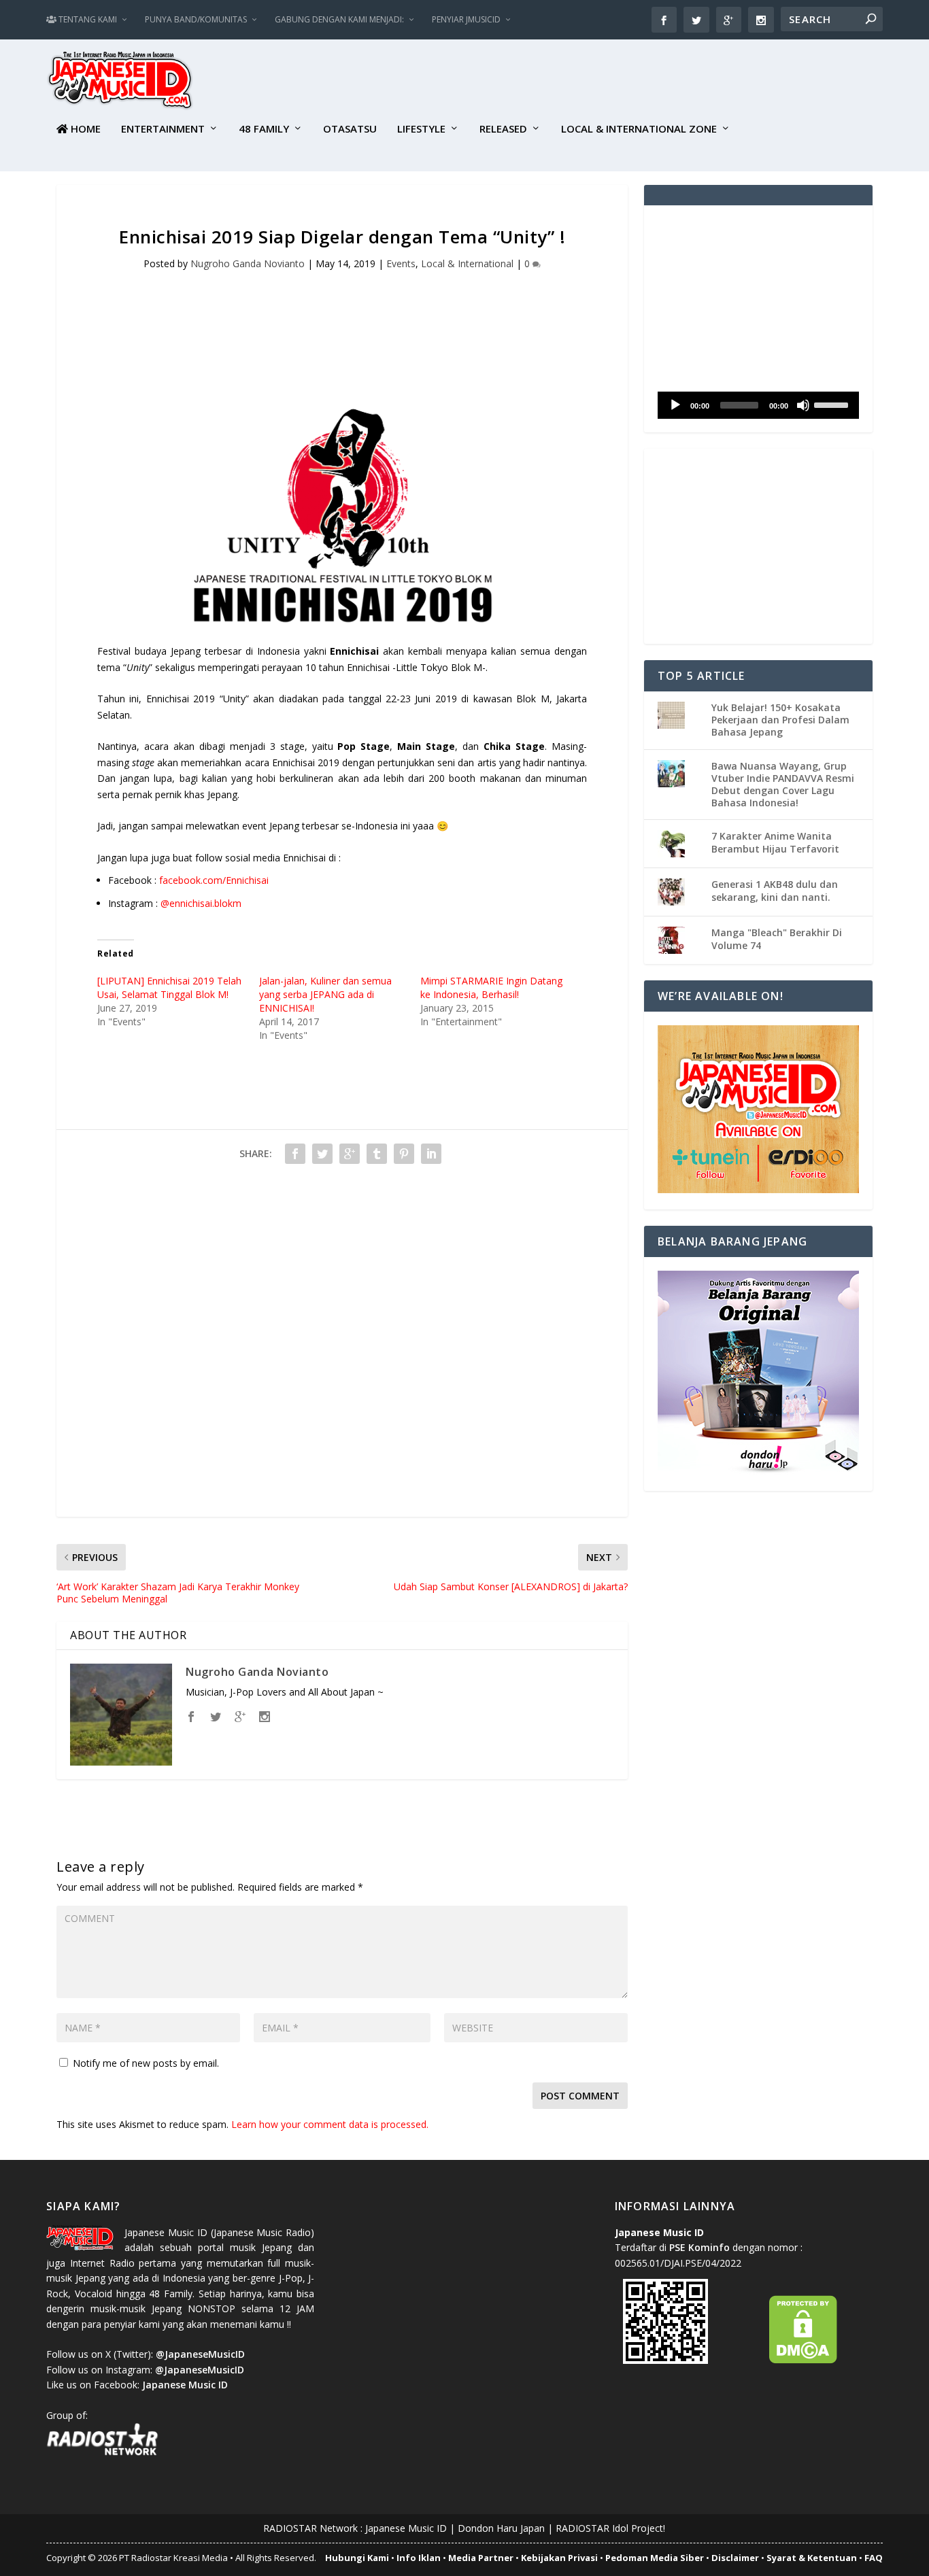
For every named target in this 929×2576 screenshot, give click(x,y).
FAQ (874, 2558)
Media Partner (481, 2558)
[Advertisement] (635, 82)
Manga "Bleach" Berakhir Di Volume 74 (777, 939)
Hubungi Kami (357, 2558)
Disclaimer (735, 2558)
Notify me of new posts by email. (146, 2063)
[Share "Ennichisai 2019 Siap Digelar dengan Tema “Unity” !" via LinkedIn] (431, 1154)
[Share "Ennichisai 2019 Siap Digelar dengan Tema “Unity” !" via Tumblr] (377, 1154)
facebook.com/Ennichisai (214, 880)
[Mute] (803, 405)
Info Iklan (419, 2558)
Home (84, 129)
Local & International (467, 263)
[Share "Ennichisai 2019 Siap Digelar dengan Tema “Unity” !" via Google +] (350, 1154)
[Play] (675, 405)
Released (503, 129)
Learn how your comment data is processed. (330, 2124)
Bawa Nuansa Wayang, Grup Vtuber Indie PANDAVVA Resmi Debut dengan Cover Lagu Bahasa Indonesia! (783, 785)
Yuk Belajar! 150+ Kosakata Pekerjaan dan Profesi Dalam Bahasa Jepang (780, 720)
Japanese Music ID (406, 2528)
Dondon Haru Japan (501, 2528)
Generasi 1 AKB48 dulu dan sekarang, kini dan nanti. (775, 890)
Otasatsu (350, 129)
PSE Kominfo (699, 2247)
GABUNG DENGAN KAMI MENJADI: (339, 19)
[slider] (833, 404)
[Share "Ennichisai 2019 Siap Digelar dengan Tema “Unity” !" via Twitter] (322, 1154)
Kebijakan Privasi (559, 2558)
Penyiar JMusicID (466, 19)
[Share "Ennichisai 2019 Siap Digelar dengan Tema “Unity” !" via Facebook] (295, 1154)
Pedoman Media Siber (655, 2558)
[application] (758, 405)
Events (401, 263)
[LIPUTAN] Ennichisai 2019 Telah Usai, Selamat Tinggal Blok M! (169, 988)
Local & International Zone (639, 129)
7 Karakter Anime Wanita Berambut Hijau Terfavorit (775, 842)
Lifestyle (421, 129)
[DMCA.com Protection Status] (803, 2360)
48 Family (264, 129)
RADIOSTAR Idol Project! (610, 2528)
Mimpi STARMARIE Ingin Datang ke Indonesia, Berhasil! (491, 988)
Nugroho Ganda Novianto (248, 263)
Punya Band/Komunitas (196, 19)
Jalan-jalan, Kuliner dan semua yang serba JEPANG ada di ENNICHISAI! (325, 994)
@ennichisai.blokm (201, 903)
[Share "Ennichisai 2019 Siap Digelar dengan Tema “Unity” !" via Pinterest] (404, 1154)
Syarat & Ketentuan (812, 2558)
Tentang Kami (87, 19)
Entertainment (163, 129)
